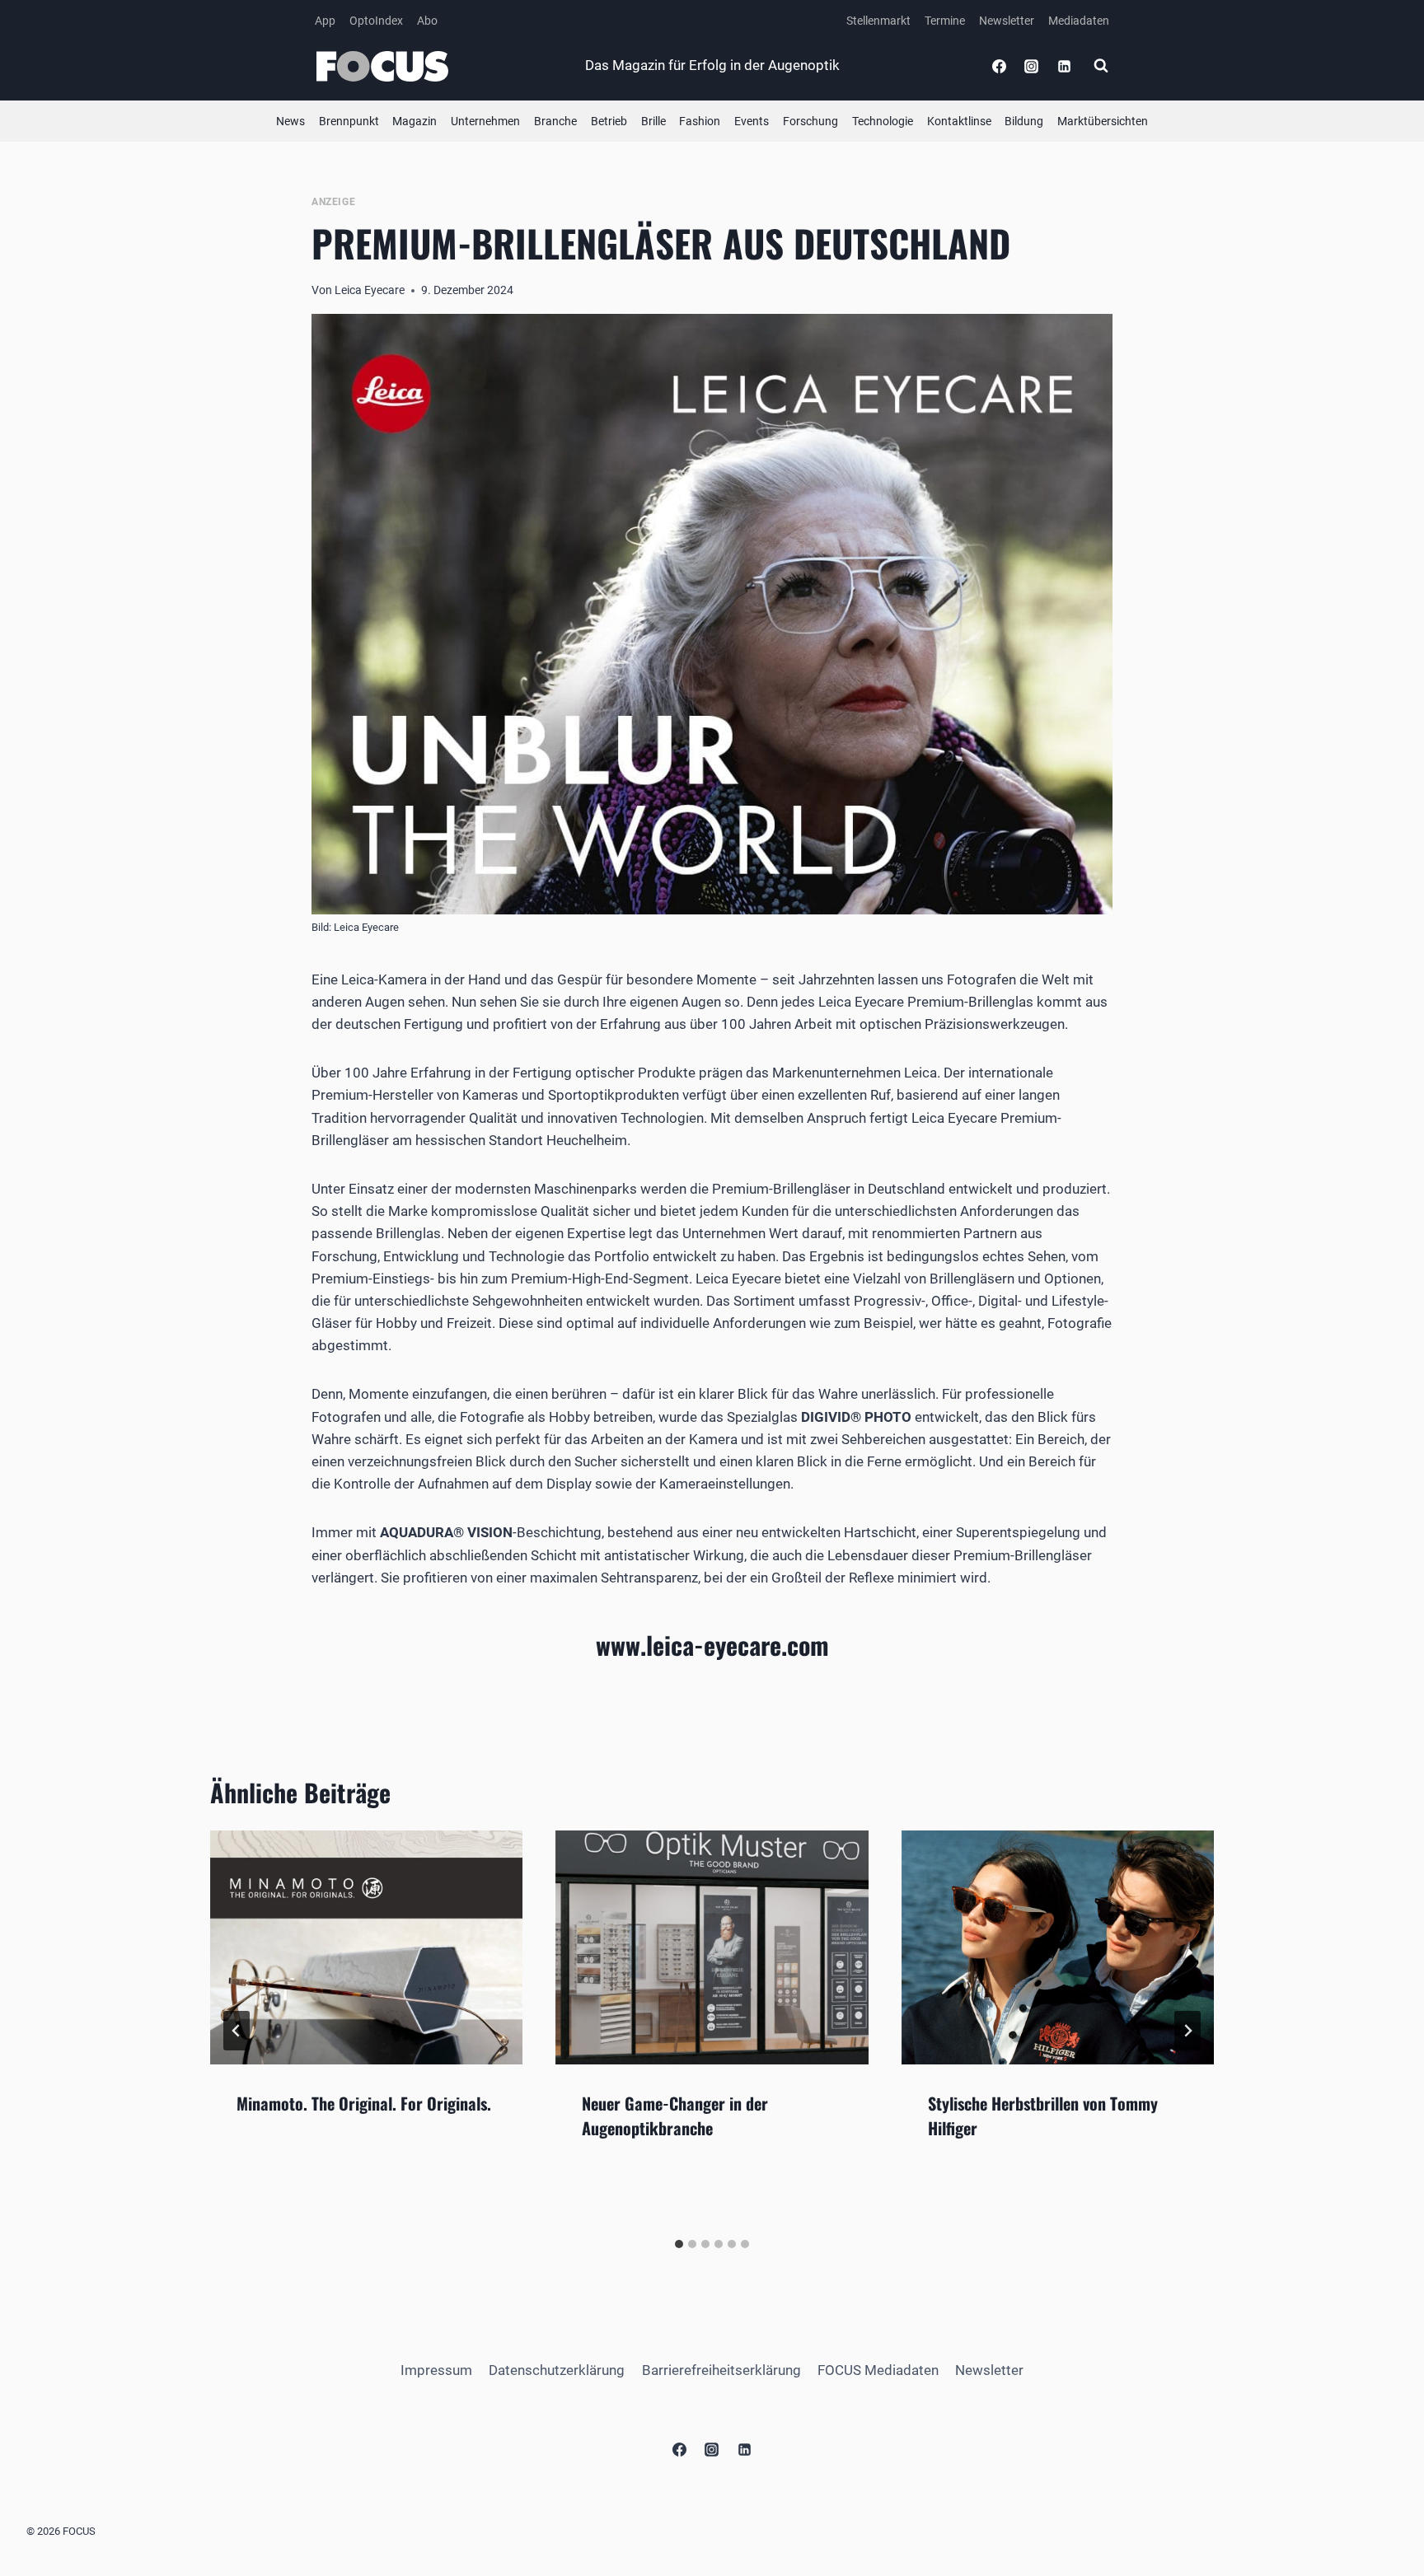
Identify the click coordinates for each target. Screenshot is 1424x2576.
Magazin (415, 121)
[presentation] (366, 1947)
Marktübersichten (1103, 121)
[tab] (679, 2244)
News (290, 121)
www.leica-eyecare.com (712, 1645)
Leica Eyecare (370, 290)
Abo (427, 21)
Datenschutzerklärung (557, 2370)
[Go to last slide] (237, 2031)
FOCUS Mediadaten (878, 2370)
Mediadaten (1079, 21)
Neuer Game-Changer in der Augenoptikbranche (675, 2115)
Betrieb (609, 121)
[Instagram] (1032, 66)
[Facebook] (1000, 66)
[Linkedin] (1064, 66)
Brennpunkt (349, 121)
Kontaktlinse (959, 121)
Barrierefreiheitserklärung (721, 2370)
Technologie (883, 121)
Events (752, 121)
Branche (555, 121)
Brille (653, 121)
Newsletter (1007, 21)
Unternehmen (485, 121)
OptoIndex (376, 21)
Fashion (700, 121)
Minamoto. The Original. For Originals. (364, 2103)
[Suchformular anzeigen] (1101, 66)
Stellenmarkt (878, 21)
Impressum (436, 2370)
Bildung (1024, 121)
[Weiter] (1187, 2031)
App (325, 21)
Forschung (810, 121)
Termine (945, 21)
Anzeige (333, 202)
